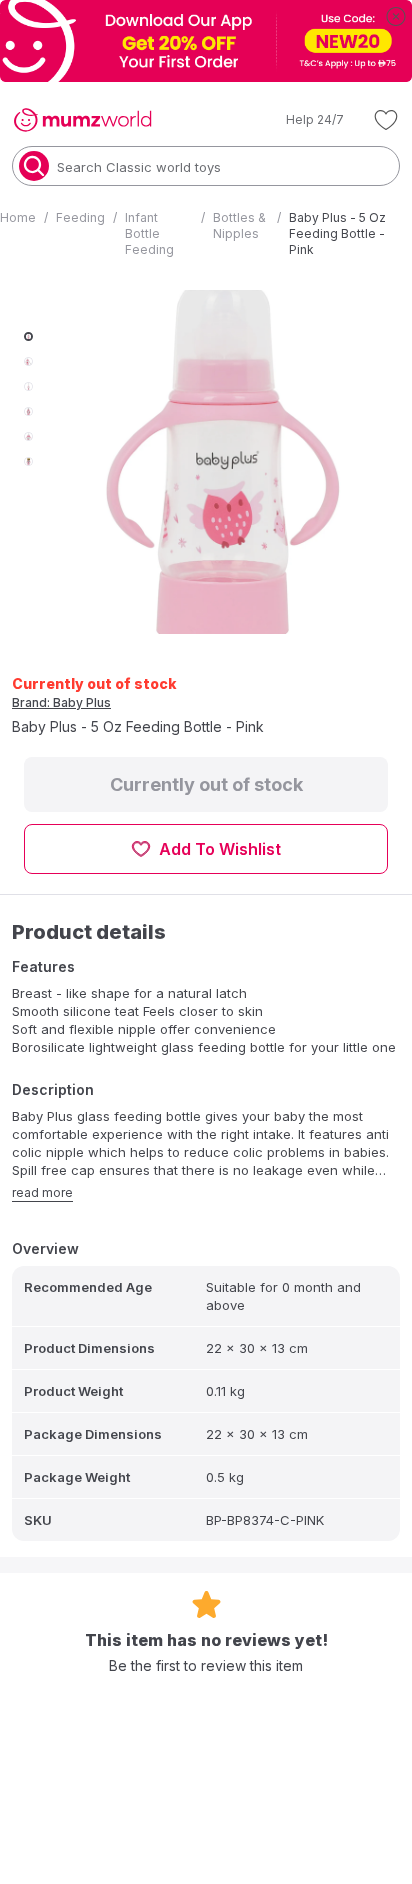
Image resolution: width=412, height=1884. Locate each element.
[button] (301, 120)
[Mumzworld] (82, 120)
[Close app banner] (396, 16)
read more (42, 1192)
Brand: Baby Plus (61, 702)
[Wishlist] (386, 120)
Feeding (80, 217)
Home (18, 217)
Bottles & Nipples (239, 225)
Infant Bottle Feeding (149, 233)
